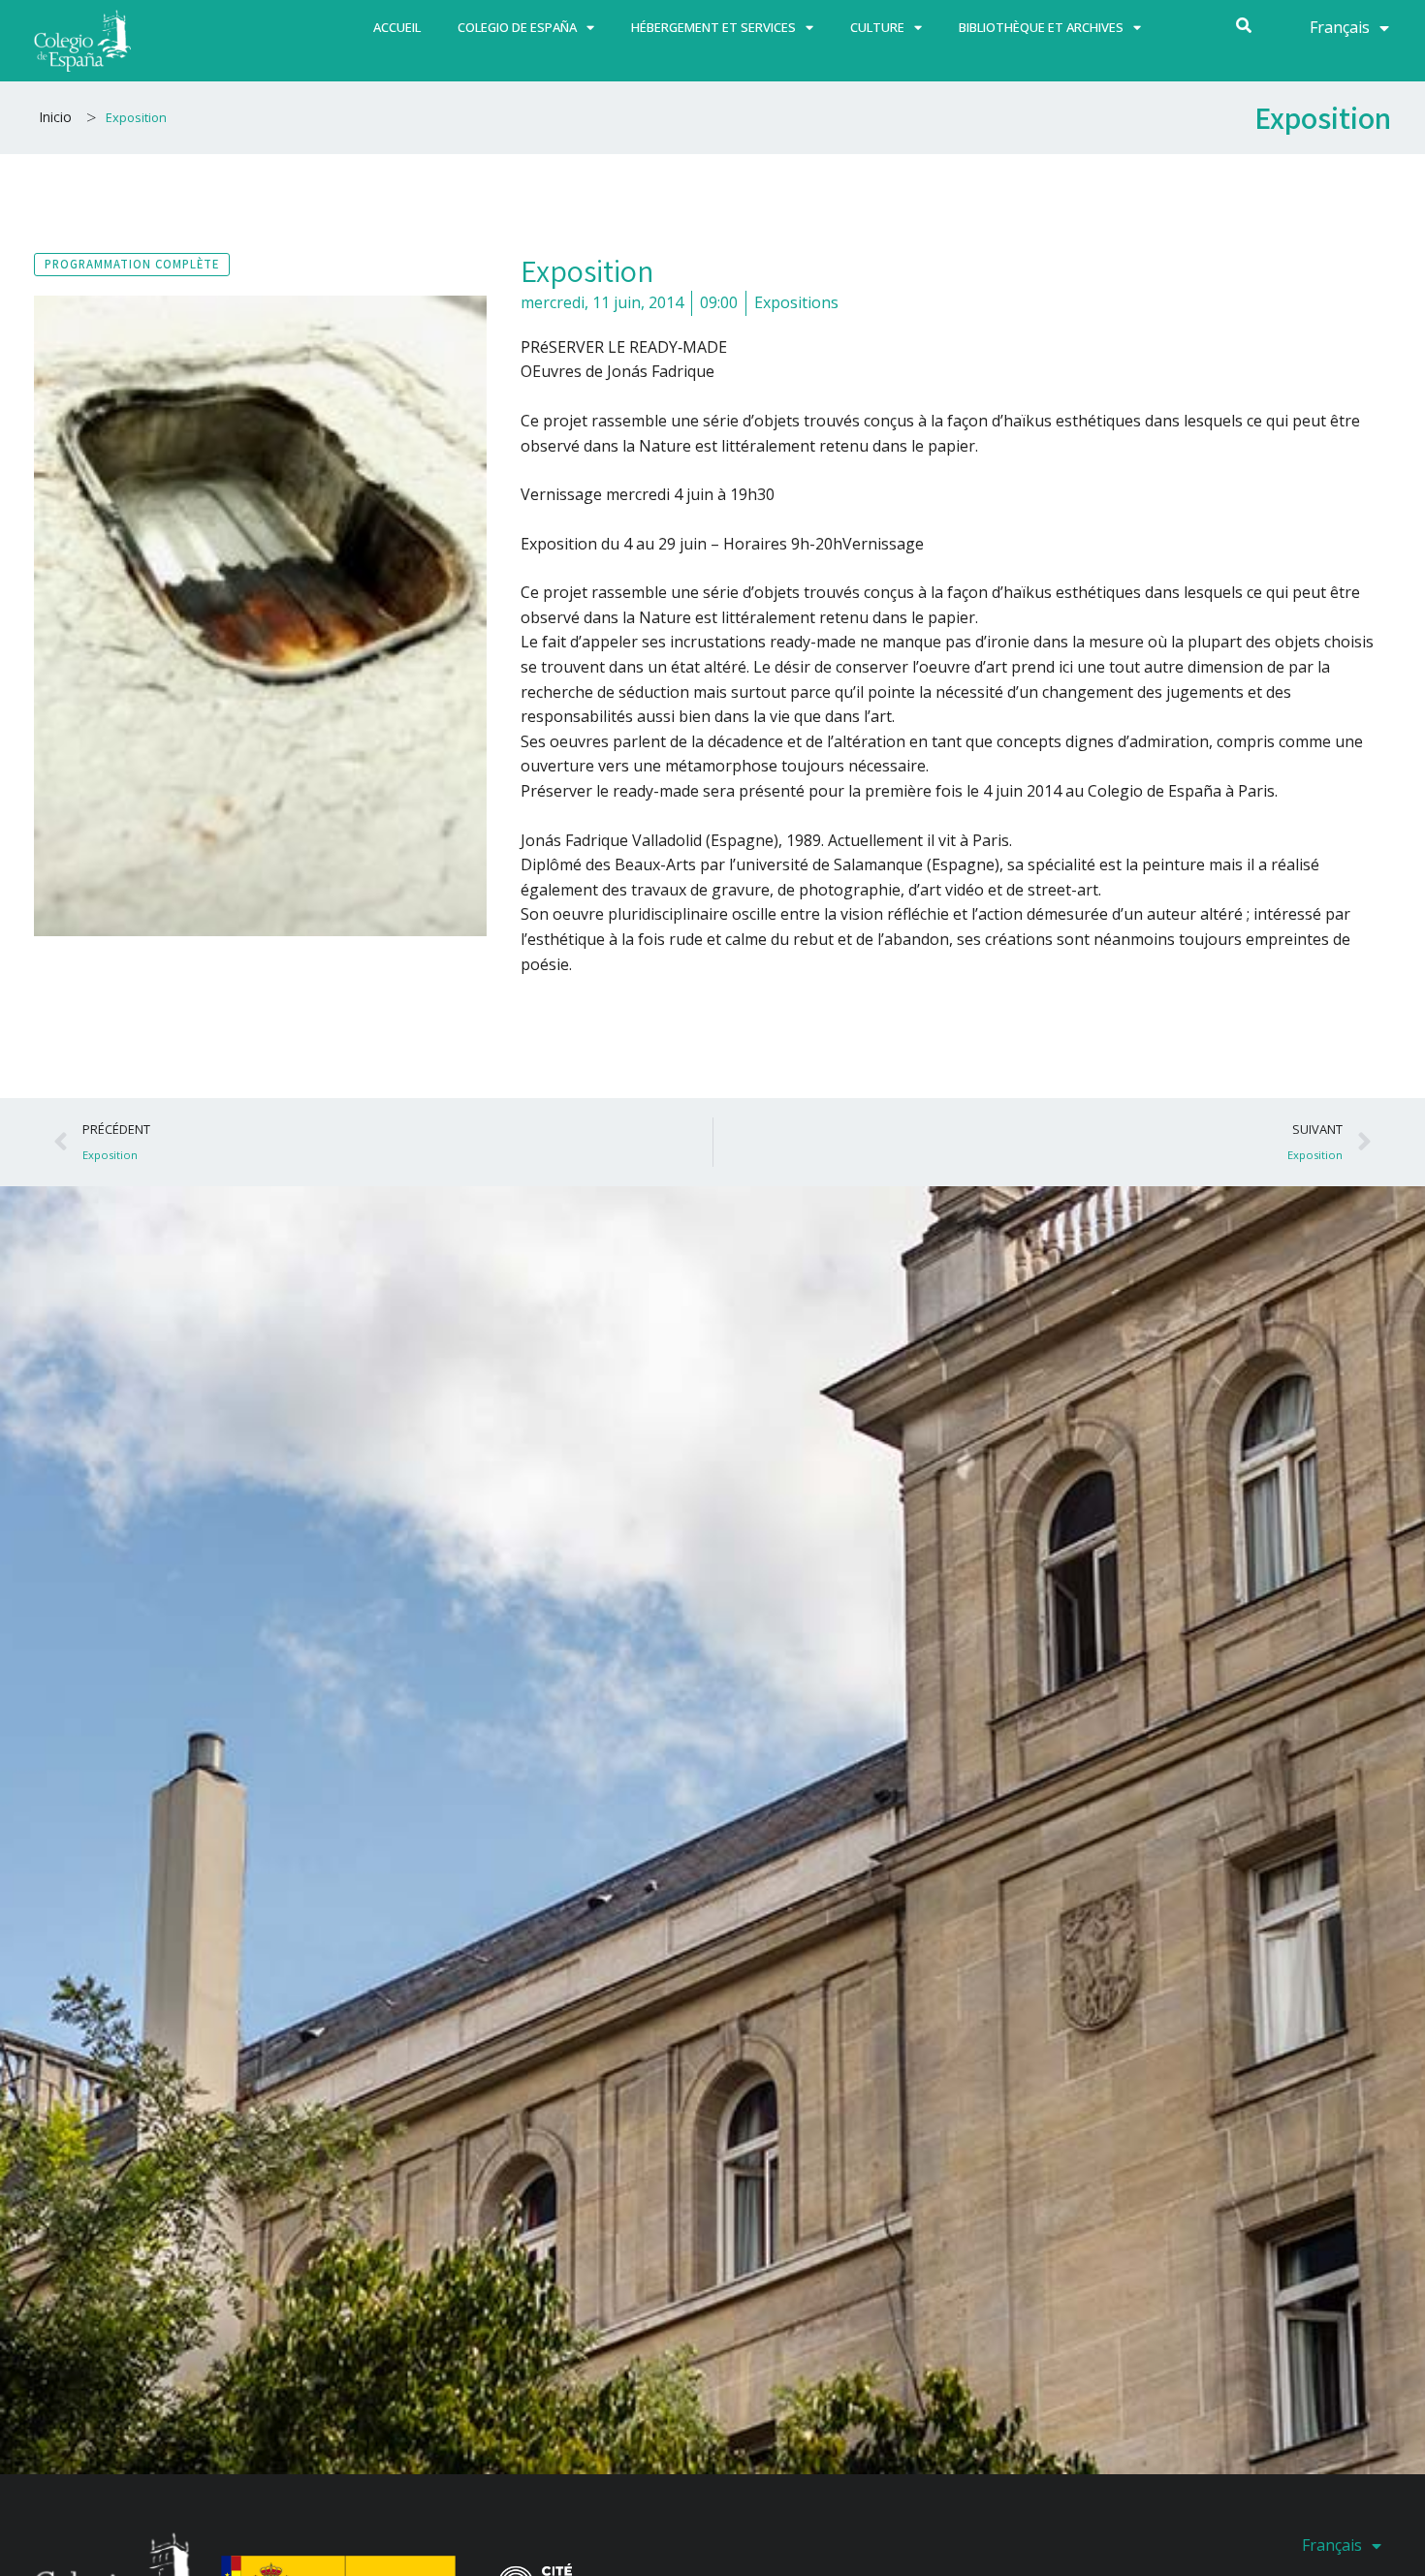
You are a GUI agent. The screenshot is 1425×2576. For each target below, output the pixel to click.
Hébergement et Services (713, 27)
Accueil (397, 27)
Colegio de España (517, 27)
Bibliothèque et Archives (1041, 27)
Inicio (55, 117)
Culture (877, 27)
